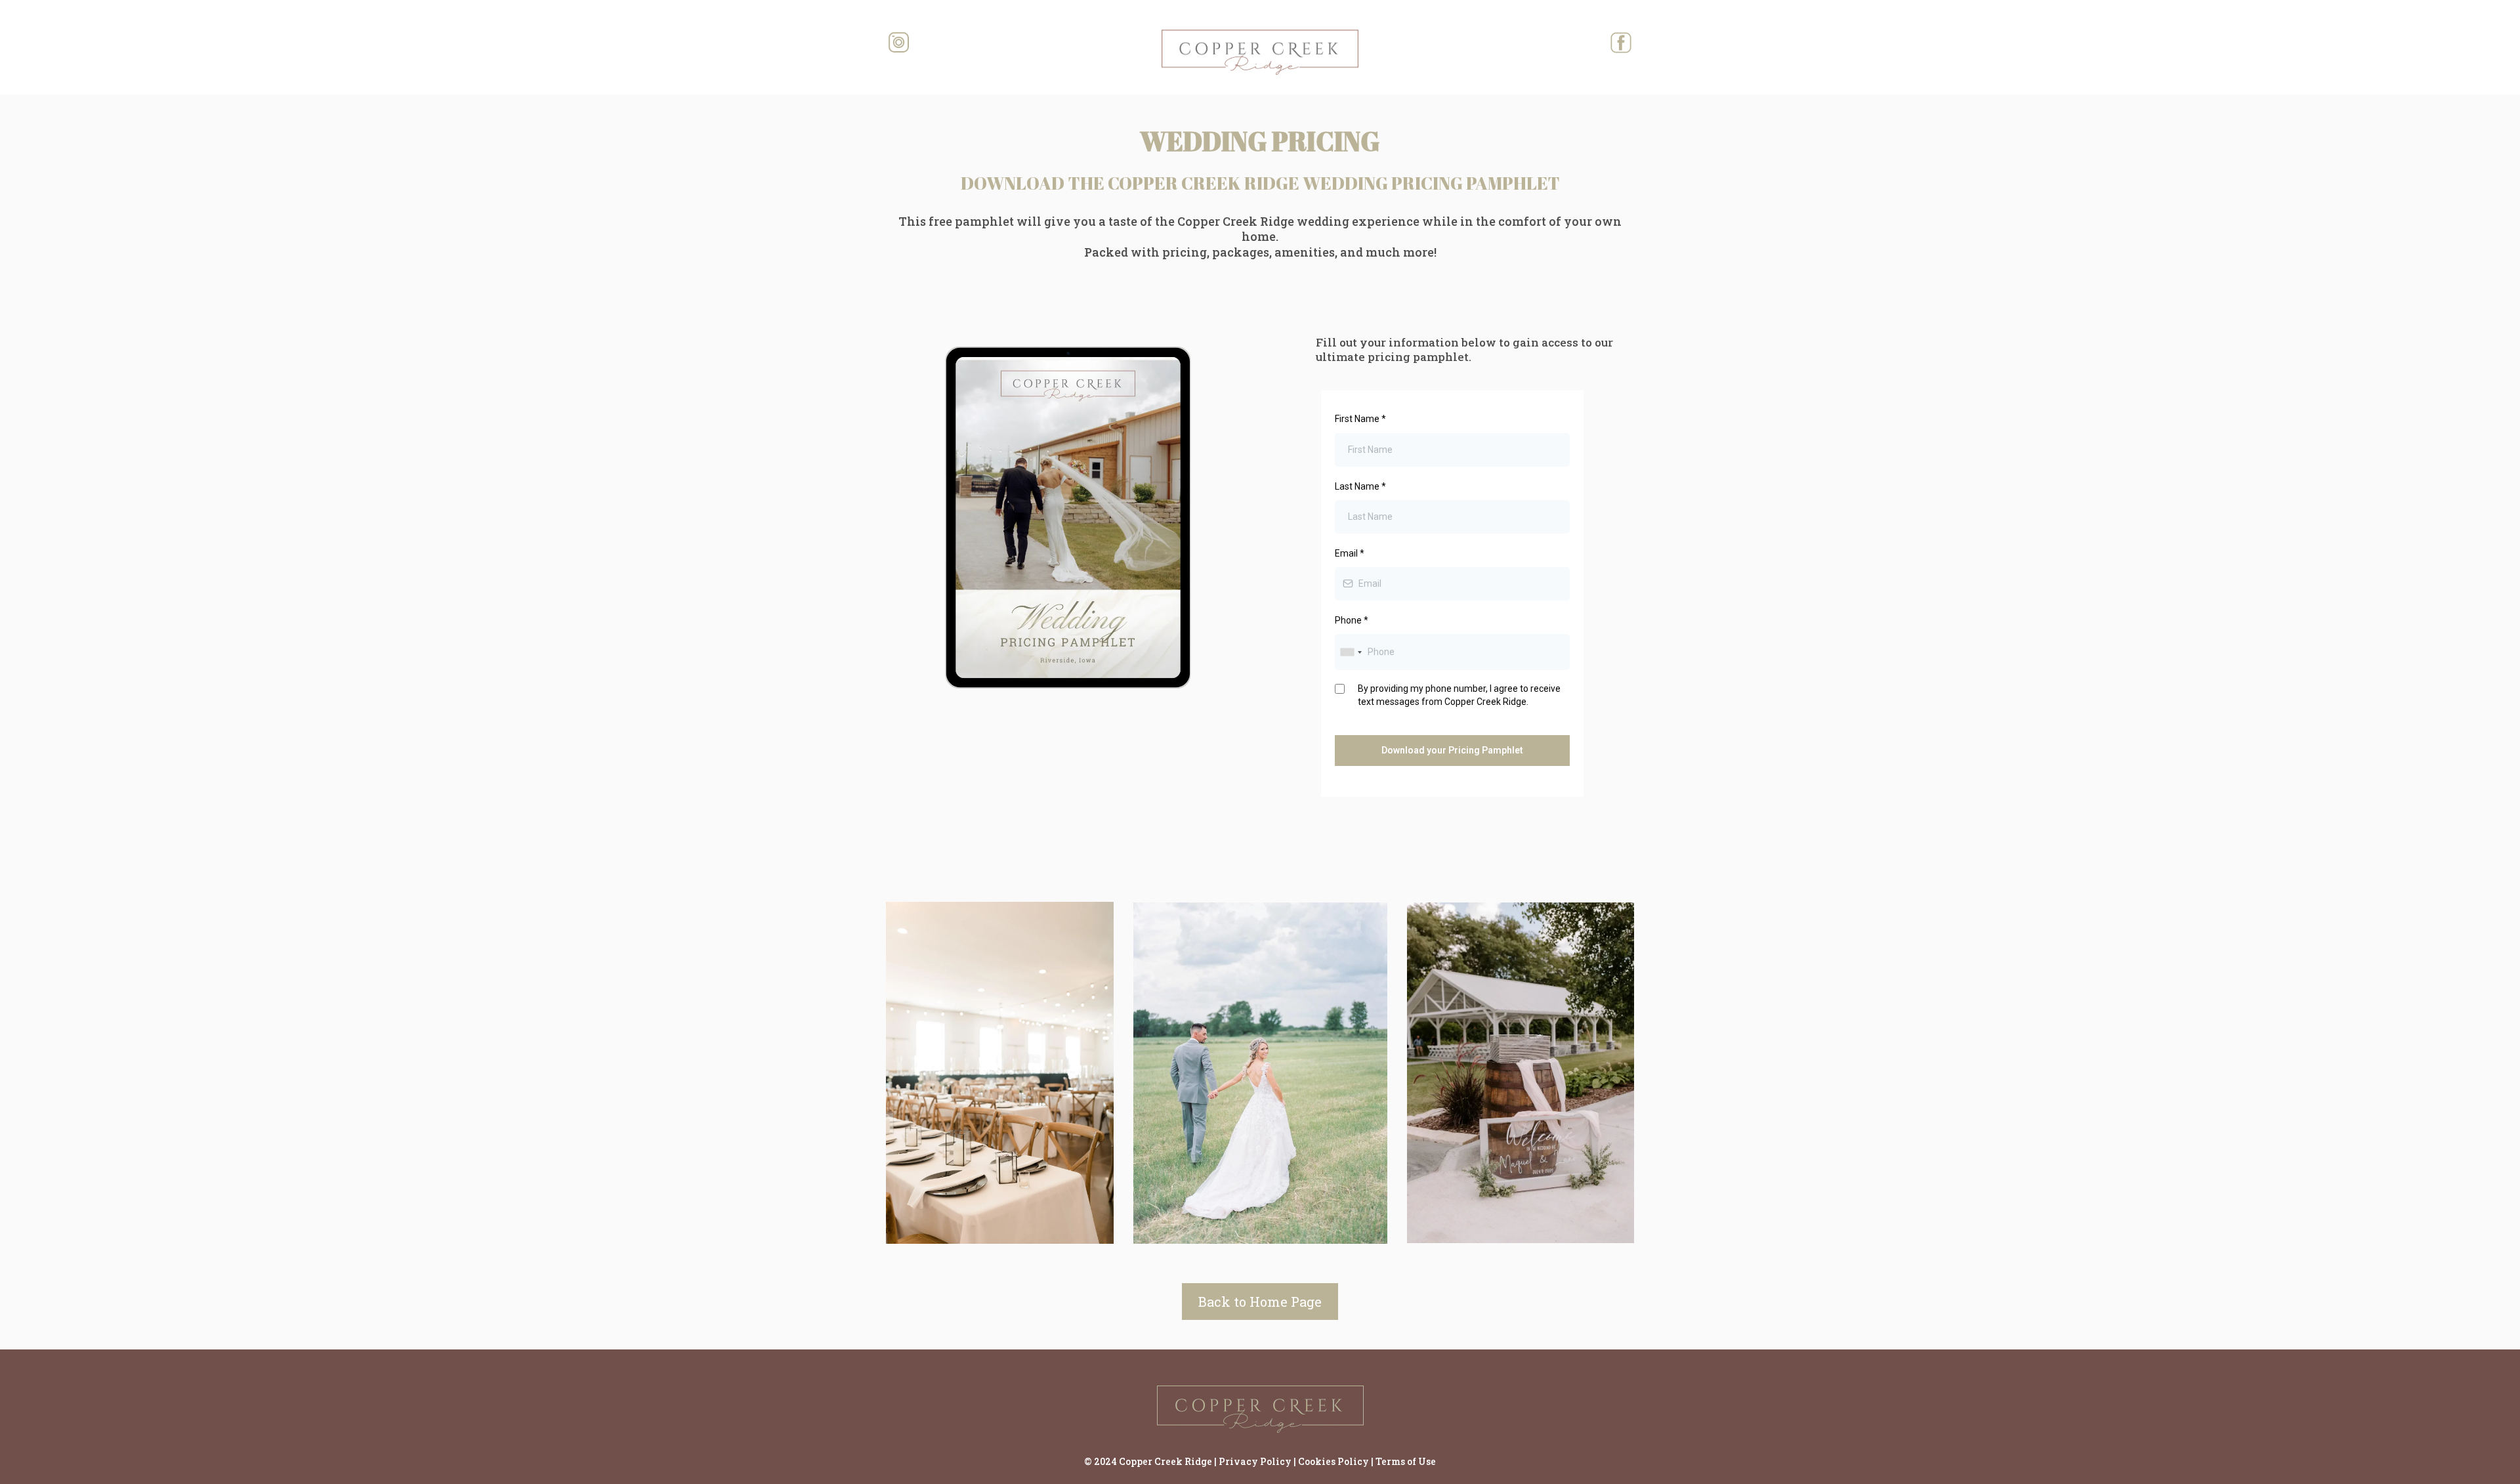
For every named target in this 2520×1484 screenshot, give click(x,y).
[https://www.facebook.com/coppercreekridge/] (1516, 43)
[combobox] (1351, 652)
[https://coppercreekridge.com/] (1260, 52)
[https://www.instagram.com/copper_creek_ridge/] (1004, 43)
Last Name (1360, 486)
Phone (1352, 620)
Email (1350, 553)
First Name (1360, 419)
